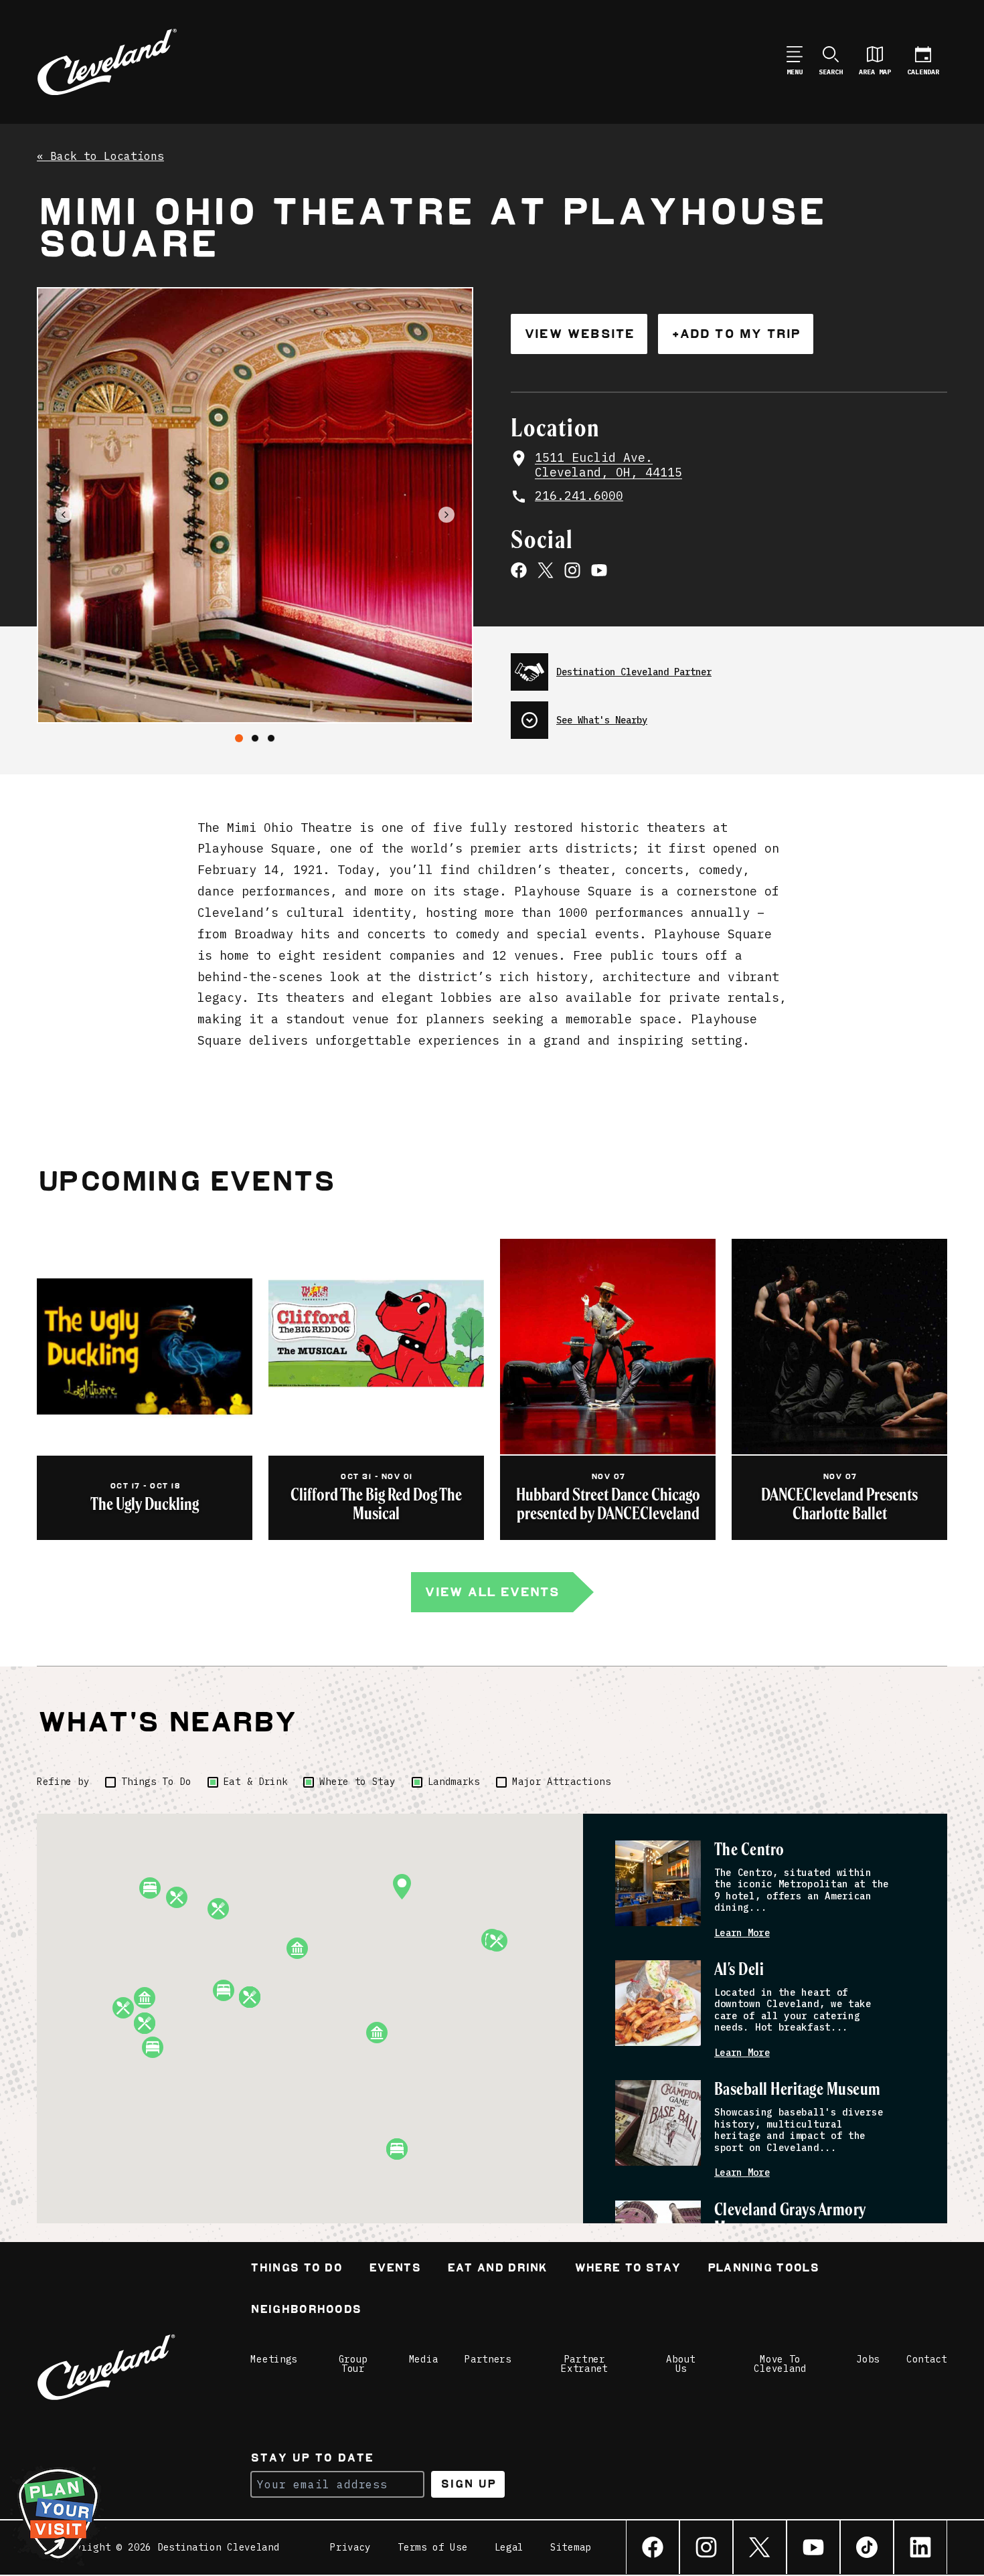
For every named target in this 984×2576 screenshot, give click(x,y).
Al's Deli (739, 1970)
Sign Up (468, 2484)
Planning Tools (763, 2269)
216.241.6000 (579, 496)
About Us (681, 2364)
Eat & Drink (256, 1782)
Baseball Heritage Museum (798, 2090)
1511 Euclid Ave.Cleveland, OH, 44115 (608, 465)
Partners (488, 2359)
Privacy (350, 2547)
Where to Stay (357, 1782)
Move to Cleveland (780, 2364)
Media (424, 2359)
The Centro (749, 1850)
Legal (509, 2547)
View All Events (492, 1592)
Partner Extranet (584, 2364)
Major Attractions (562, 1782)
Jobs (868, 2359)
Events (395, 2269)
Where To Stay (628, 2269)
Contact (927, 2359)
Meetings (274, 2359)
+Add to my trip (736, 334)
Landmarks (454, 1782)
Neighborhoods (306, 2311)
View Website (579, 334)
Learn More (742, 1933)
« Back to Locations (100, 157)
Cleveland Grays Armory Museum (790, 2220)
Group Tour (353, 2364)
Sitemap (571, 2547)
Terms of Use (432, 2547)
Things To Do (156, 1782)
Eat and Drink (497, 2269)
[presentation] (729, 667)
